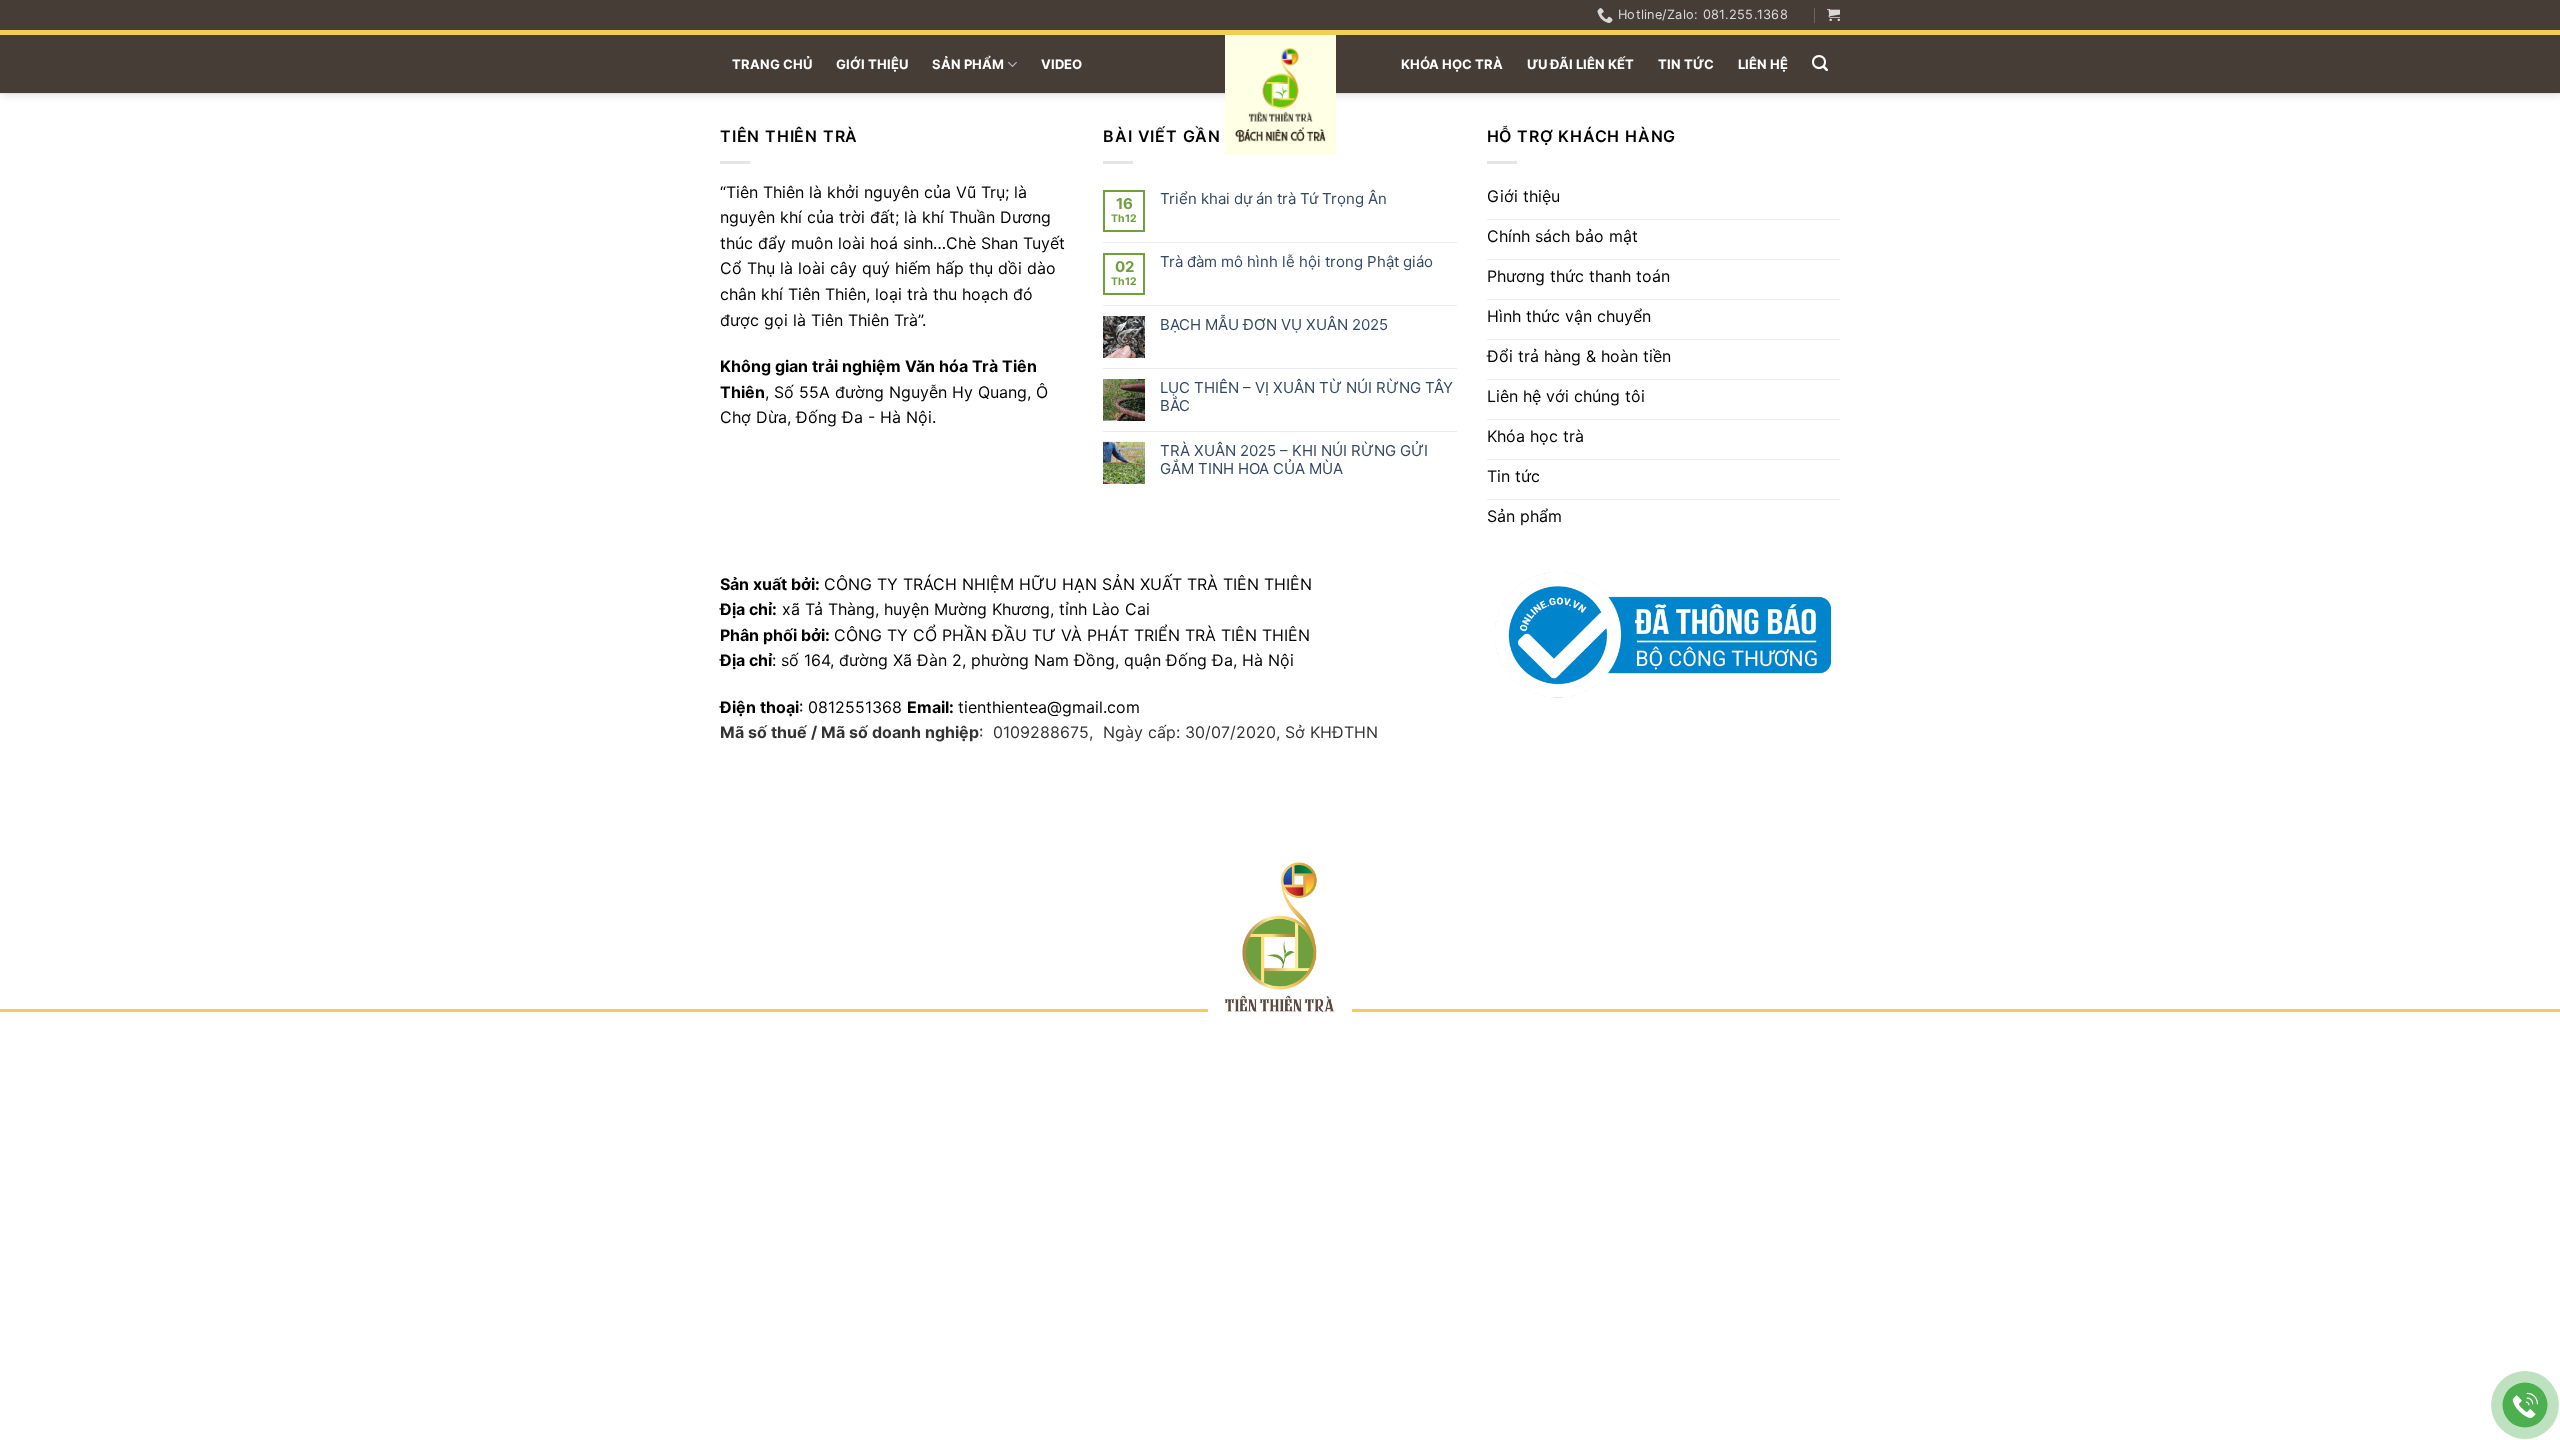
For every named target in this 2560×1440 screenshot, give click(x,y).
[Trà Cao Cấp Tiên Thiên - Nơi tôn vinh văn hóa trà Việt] (1280, 95)
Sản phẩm (968, 64)
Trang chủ (772, 64)
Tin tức (1686, 64)
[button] (1833, 14)
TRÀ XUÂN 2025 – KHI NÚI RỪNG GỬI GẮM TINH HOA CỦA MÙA (1294, 460)
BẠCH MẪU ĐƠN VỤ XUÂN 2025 (1274, 325)
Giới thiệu (872, 64)
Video (1061, 64)
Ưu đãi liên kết (1580, 64)
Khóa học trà (1452, 64)
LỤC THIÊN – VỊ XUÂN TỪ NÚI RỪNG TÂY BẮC (1306, 397)
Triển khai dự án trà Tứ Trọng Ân (1273, 199)
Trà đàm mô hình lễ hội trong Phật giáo (1296, 262)
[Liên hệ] (2525, 1405)
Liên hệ (1763, 64)
